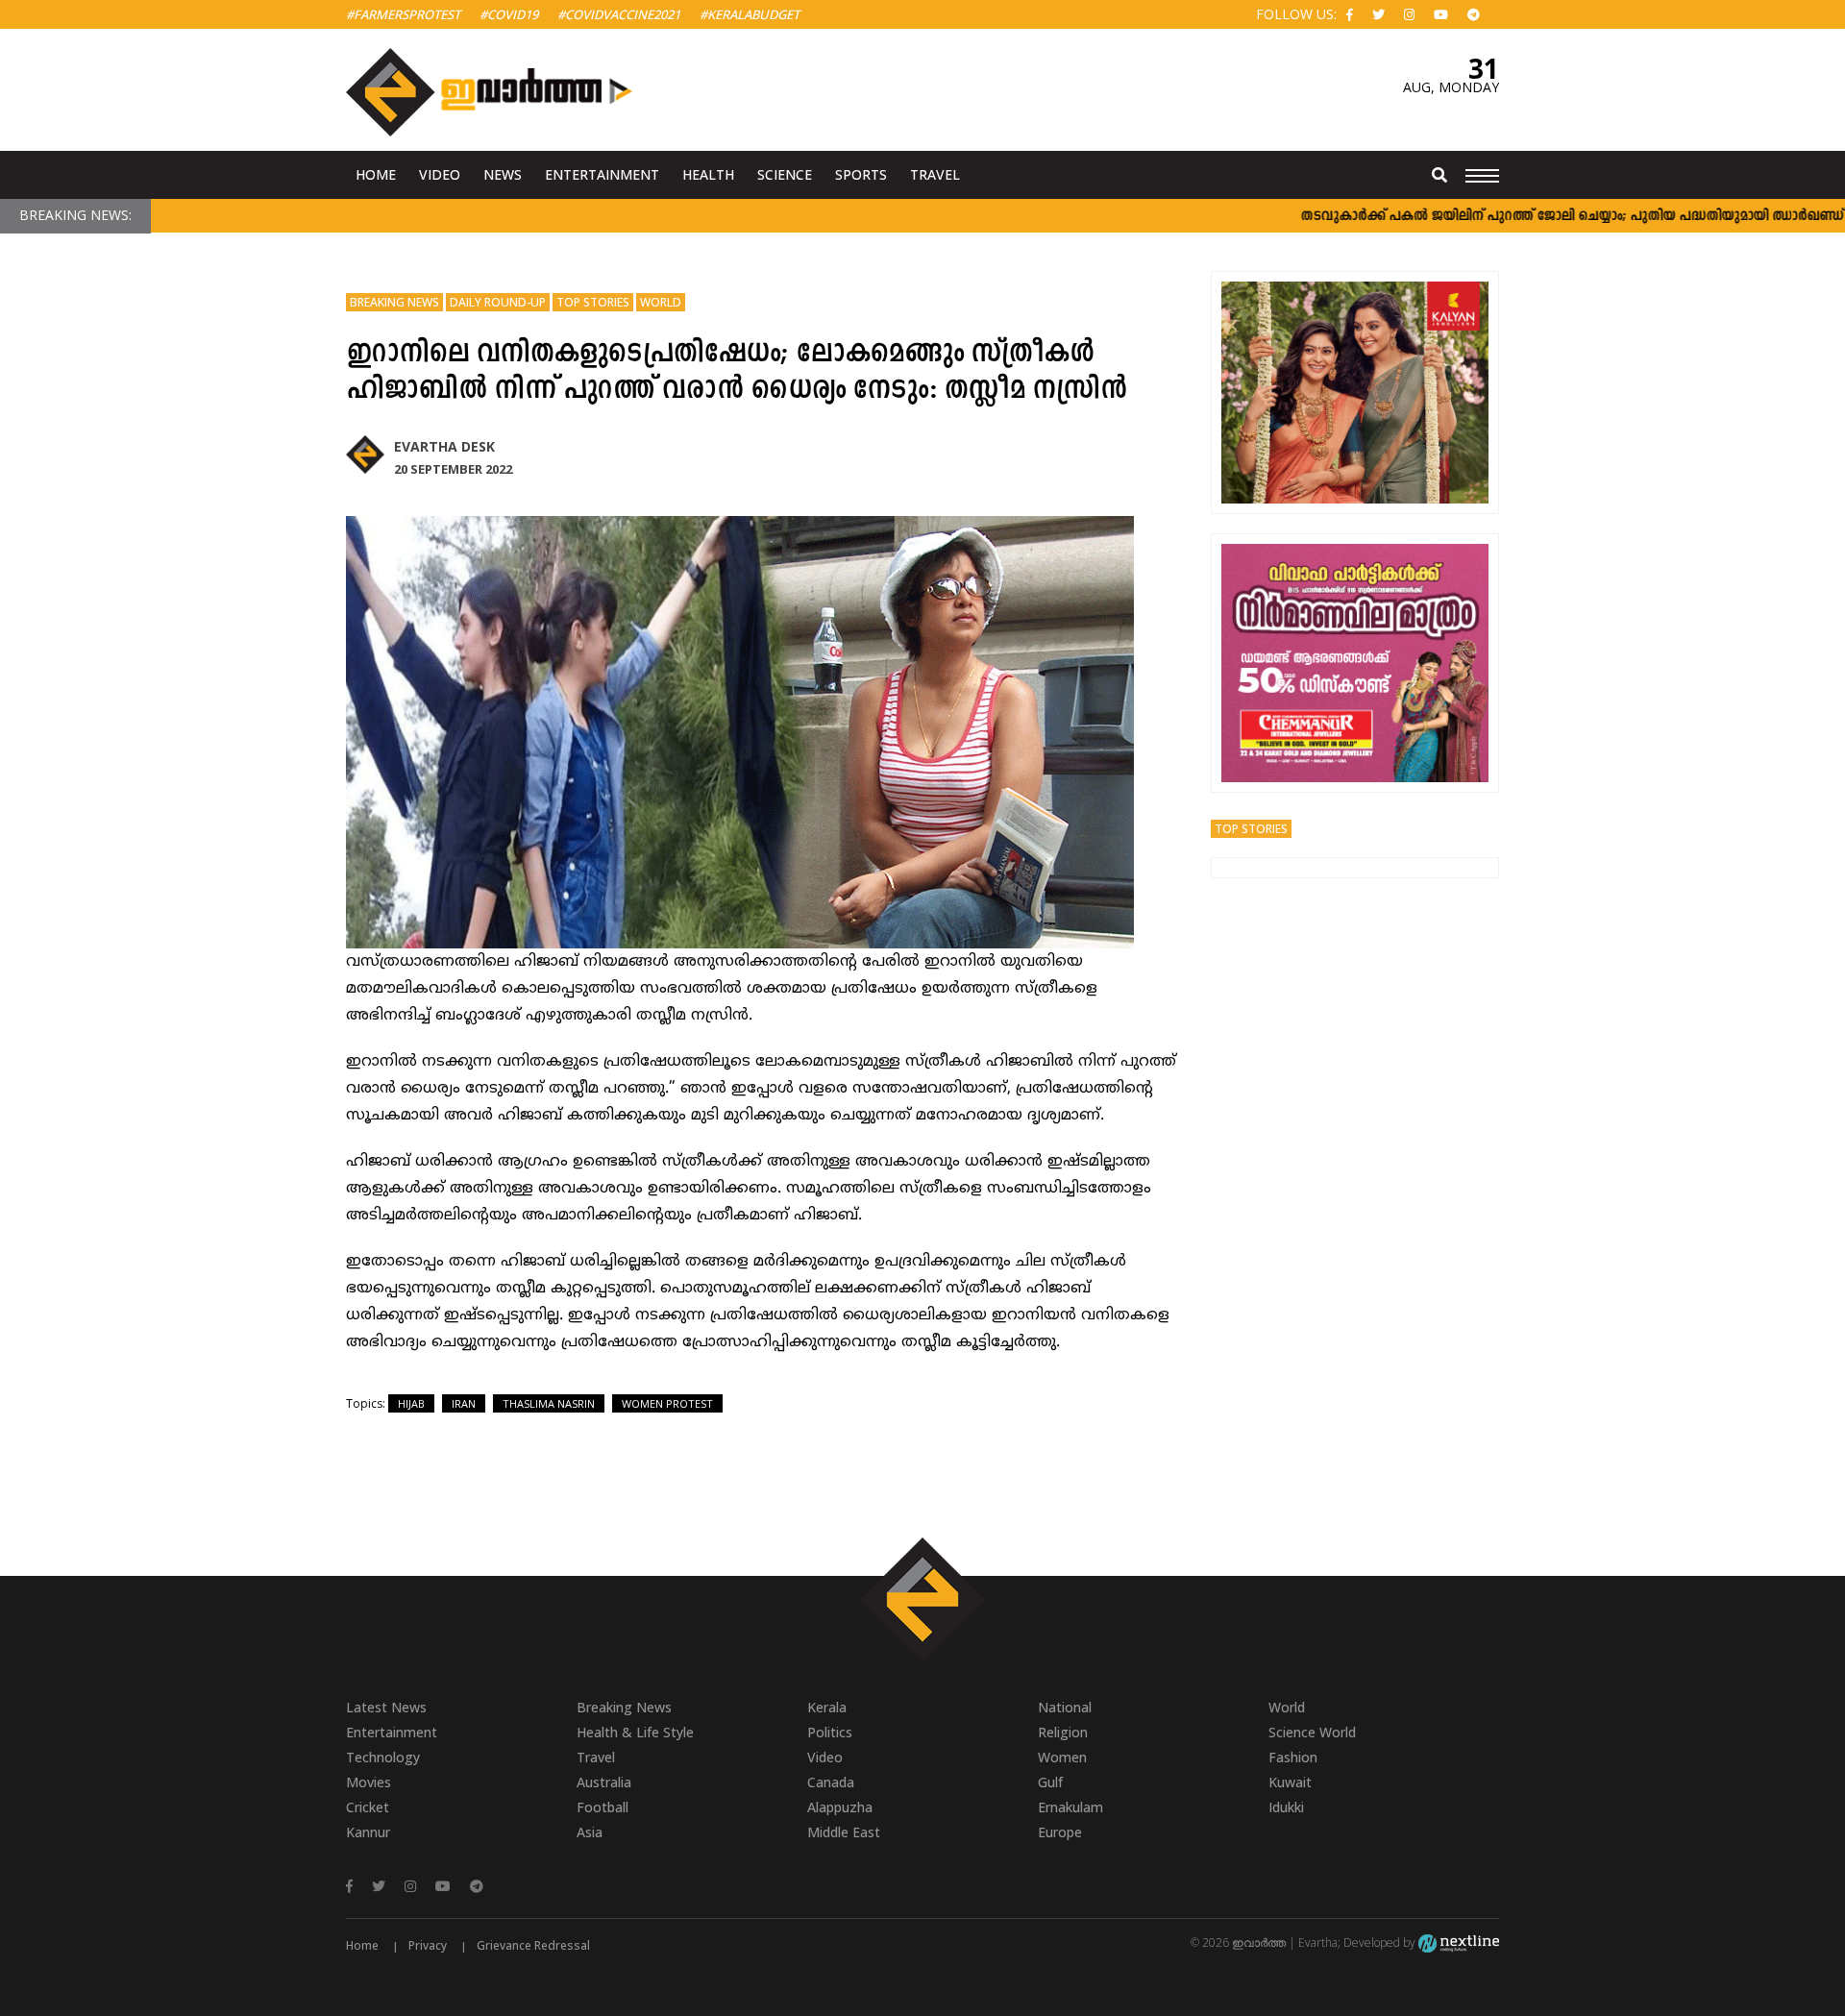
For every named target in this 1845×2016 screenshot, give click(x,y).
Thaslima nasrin (549, 1403)
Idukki (1286, 1807)
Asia (590, 1832)
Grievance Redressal (533, 1945)
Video (440, 174)
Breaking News (394, 302)
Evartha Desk (444, 446)
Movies (369, 1782)
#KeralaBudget (750, 14)
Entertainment (602, 174)
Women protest (667, 1403)
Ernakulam (1070, 1807)
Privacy (428, 1945)
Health (708, 174)
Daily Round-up (498, 302)
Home (376, 174)
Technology (383, 1757)
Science (785, 174)
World (661, 302)
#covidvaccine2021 (619, 14)
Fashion (1293, 1757)
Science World (1312, 1732)
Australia (604, 1782)
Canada (831, 1782)
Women (1062, 1757)
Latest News (386, 1707)
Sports (861, 174)
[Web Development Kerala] (1459, 1942)
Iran (464, 1403)
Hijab (411, 1403)
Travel (935, 174)
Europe (1060, 1832)
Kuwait (1290, 1782)
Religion (1063, 1732)
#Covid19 (509, 14)
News (503, 174)
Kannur (368, 1832)
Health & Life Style (635, 1732)
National (1065, 1707)
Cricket (368, 1807)
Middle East (844, 1832)
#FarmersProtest (403, 14)
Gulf (1050, 1782)
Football (603, 1807)
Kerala (827, 1707)
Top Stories (593, 302)
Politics (830, 1732)
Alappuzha (840, 1807)
